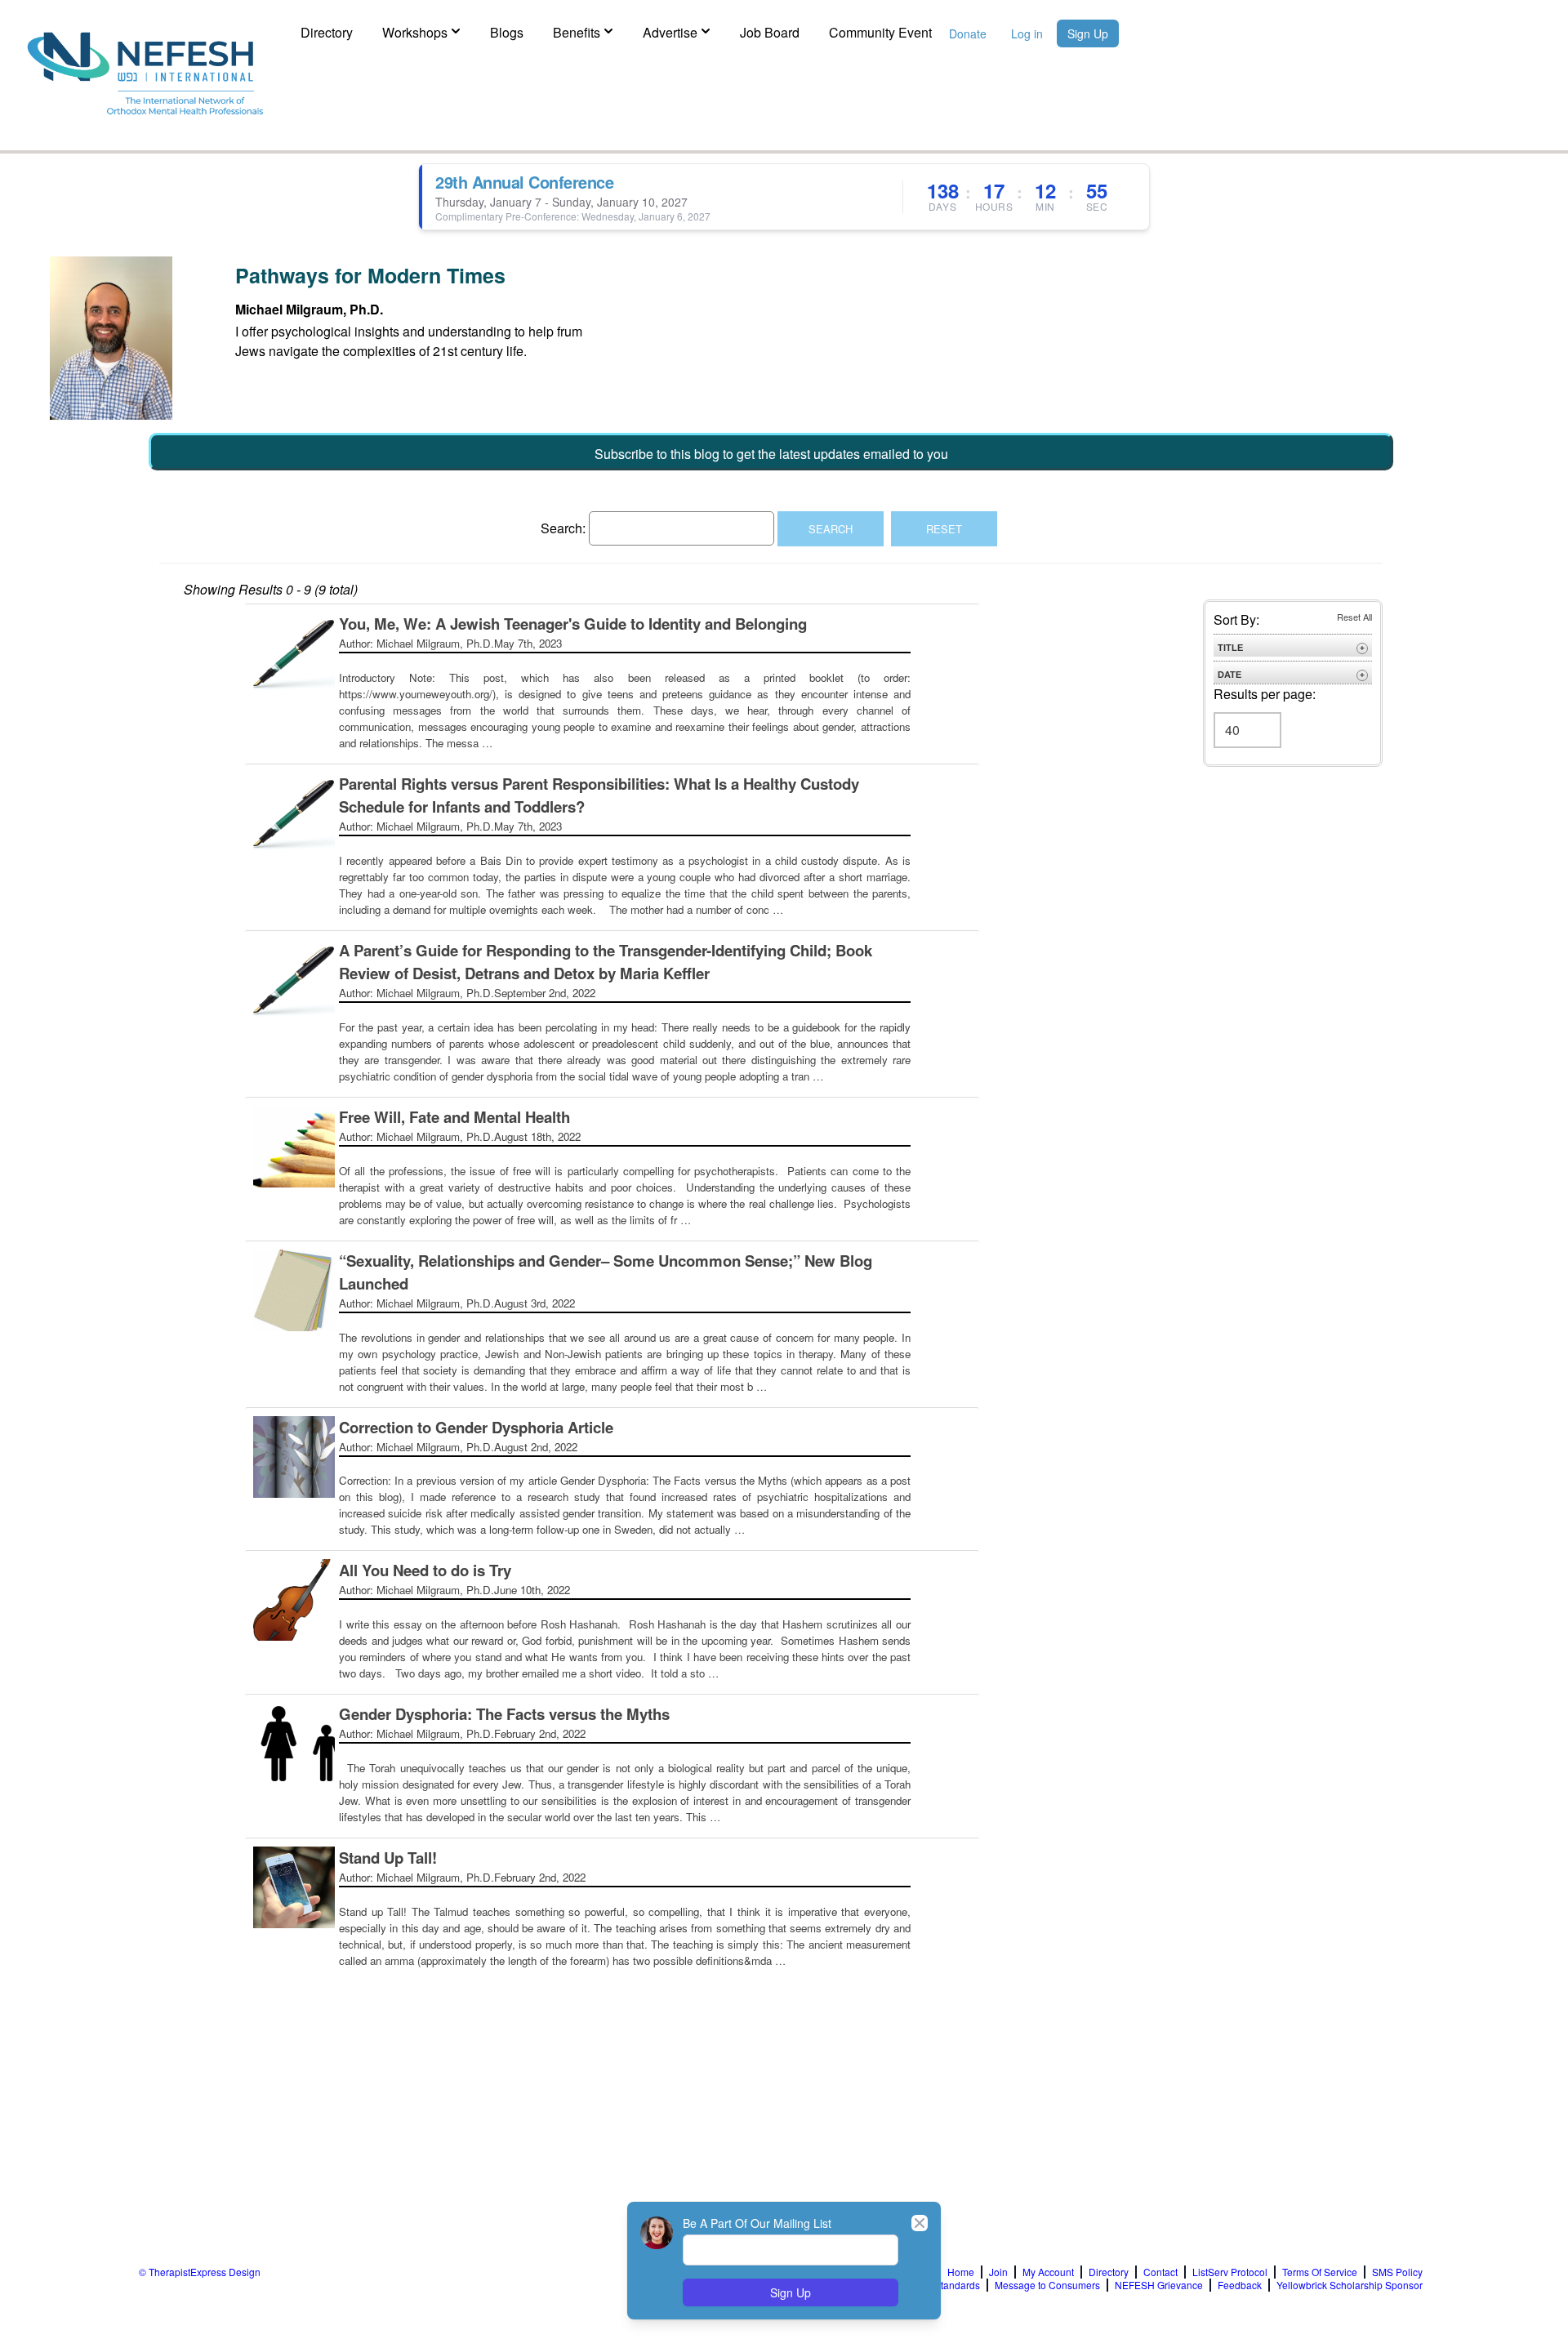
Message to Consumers (1047, 2285)
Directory (327, 32)
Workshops (415, 32)
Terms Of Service (1320, 2272)
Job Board (770, 32)
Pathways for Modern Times (370, 275)
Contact (1160, 2272)
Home (961, 2272)
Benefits (577, 32)
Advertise (670, 32)
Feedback (1240, 2285)
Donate (968, 33)
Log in (1027, 33)
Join (998, 2272)
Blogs (507, 32)
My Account (1048, 2272)
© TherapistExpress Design (200, 2272)
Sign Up (1088, 33)
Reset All (1354, 617)
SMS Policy (1397, 2272)
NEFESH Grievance (1159, 2285)
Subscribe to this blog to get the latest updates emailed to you (771, 454)
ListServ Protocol (1230, 2272)
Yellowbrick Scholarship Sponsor (1350, 2285)
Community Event (880, 32)
